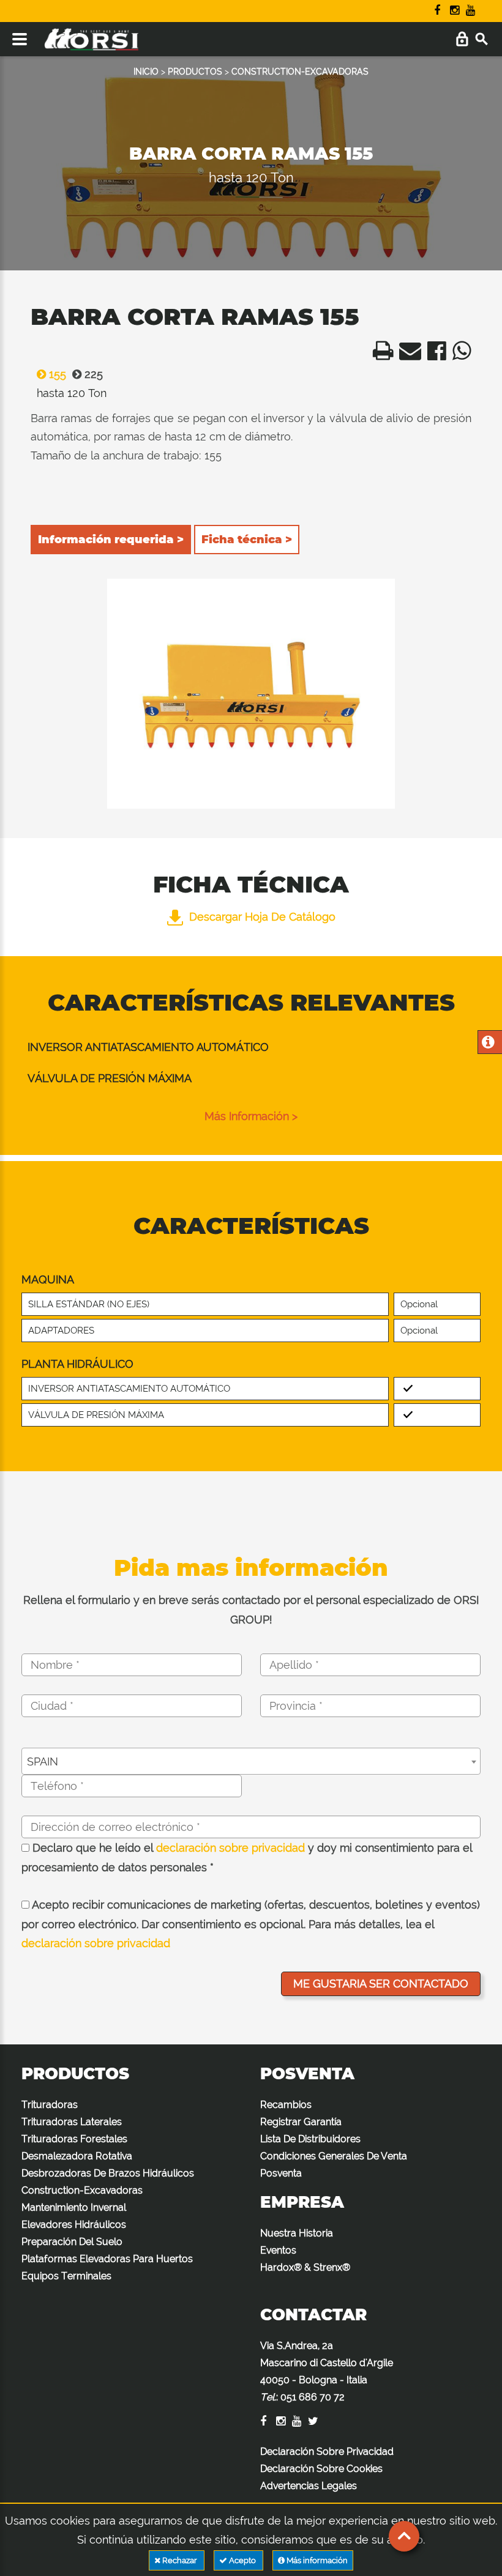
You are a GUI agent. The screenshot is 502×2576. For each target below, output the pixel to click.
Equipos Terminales (66, 2276)
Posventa (281, 2173)
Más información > (251, 1116)
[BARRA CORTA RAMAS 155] (251, 694)
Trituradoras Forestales (74, 2139)
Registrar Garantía (301, 2122)
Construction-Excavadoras (82, 2190)
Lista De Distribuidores (310, 2139)
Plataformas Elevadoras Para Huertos (107, 2259)
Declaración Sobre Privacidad (327, 2452)
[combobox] (251, 1761)
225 (92, 374)
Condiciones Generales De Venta (334, 2156)
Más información (316, 2560)
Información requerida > (111, 540)
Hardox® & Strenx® (305, 2267)
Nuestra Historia (297, 2233)
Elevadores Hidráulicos (74, 2225)
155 (56, 374)
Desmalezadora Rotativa (77, 2156)
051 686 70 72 (313, 2397)
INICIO (146, 72)
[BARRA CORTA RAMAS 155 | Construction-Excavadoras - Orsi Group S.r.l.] (380, 354)
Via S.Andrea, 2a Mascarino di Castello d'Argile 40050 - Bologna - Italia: (327, 2371)
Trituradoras (50, 2105)
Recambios (286, 2105)
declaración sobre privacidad (230, 1848)
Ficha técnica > (247, 540)
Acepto (242, 2560)
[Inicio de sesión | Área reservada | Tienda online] (462, 39)
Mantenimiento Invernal (74, 2207)
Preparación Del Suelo (72, 2242)
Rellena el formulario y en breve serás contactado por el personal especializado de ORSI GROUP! (251, 1610)
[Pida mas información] (488, 1043)
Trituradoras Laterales (72, 2122)
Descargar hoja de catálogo (262, 917)
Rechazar (180, 2560)
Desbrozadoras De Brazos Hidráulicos (108, 2173)
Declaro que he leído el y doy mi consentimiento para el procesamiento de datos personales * (247, 1858)
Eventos (278, 2250)
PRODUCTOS (195, 72)
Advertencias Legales (309, 2486)
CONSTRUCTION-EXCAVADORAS (300, 72)
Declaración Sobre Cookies (321, 2469)
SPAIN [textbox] (43, 1761)
